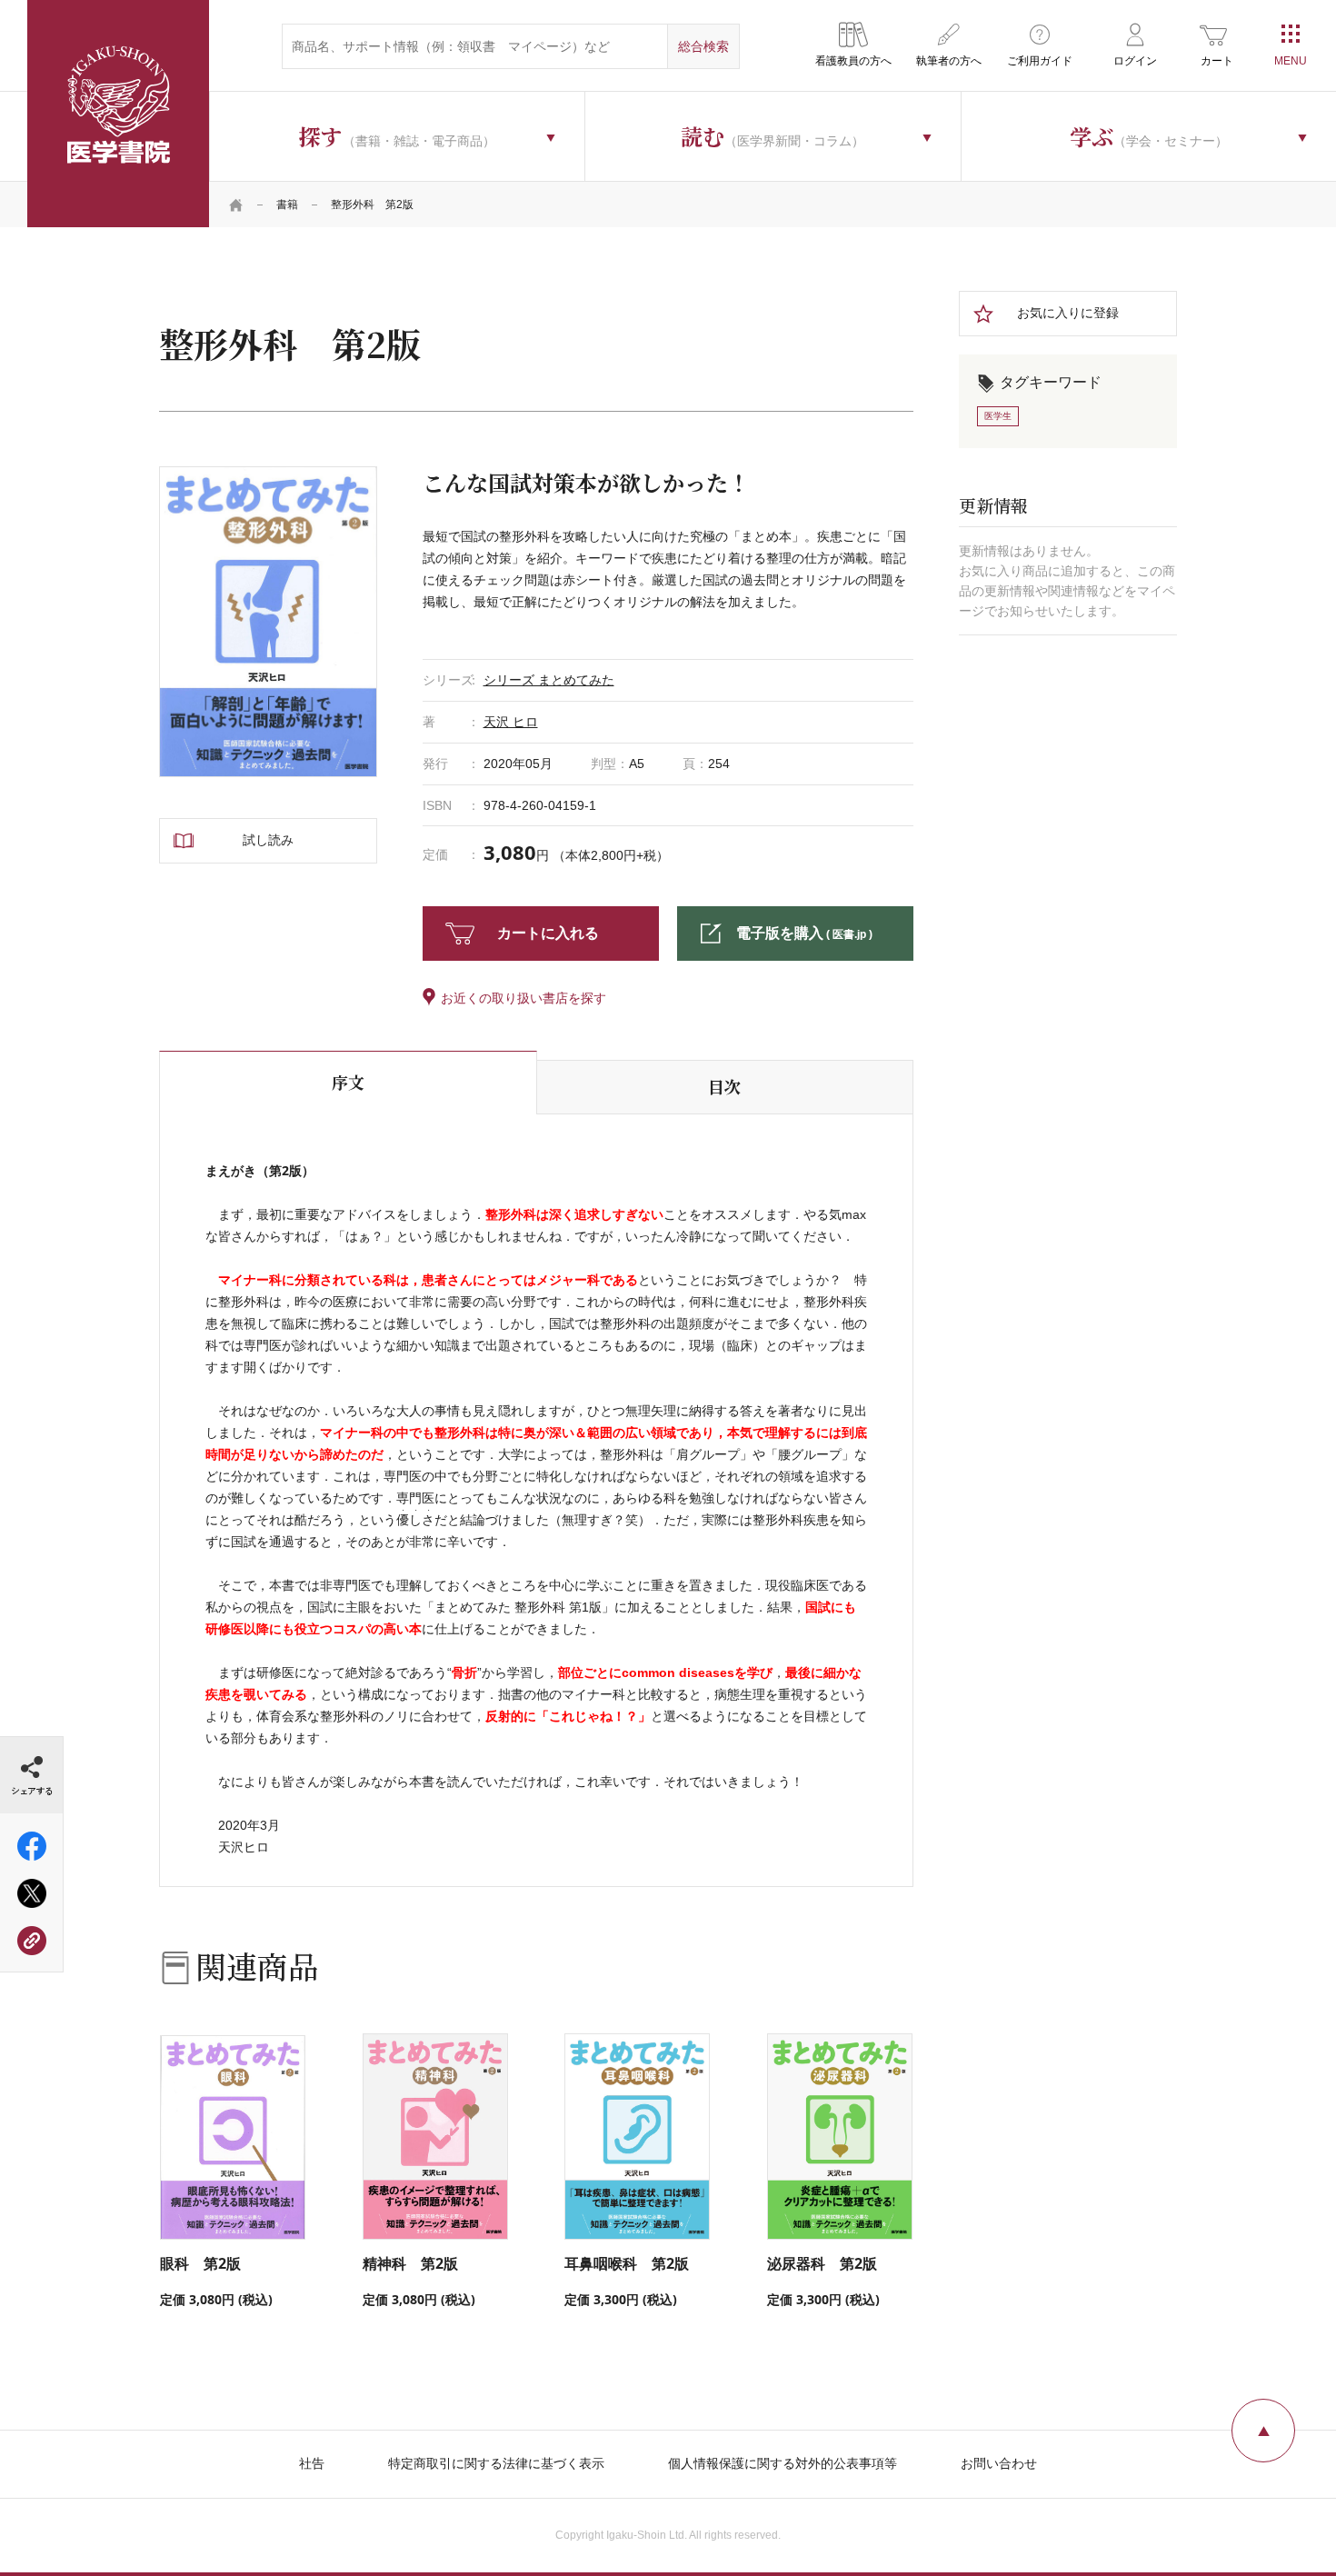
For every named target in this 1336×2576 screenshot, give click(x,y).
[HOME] (236, 205)
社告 (312, 2463)
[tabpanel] (268, 622)
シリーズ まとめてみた (549, 680)
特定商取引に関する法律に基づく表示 (496, 2463)
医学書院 (118, 114)
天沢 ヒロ (511, 722)
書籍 (287, 205)
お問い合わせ (999, 2463)
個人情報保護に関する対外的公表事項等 (783, 2463)
